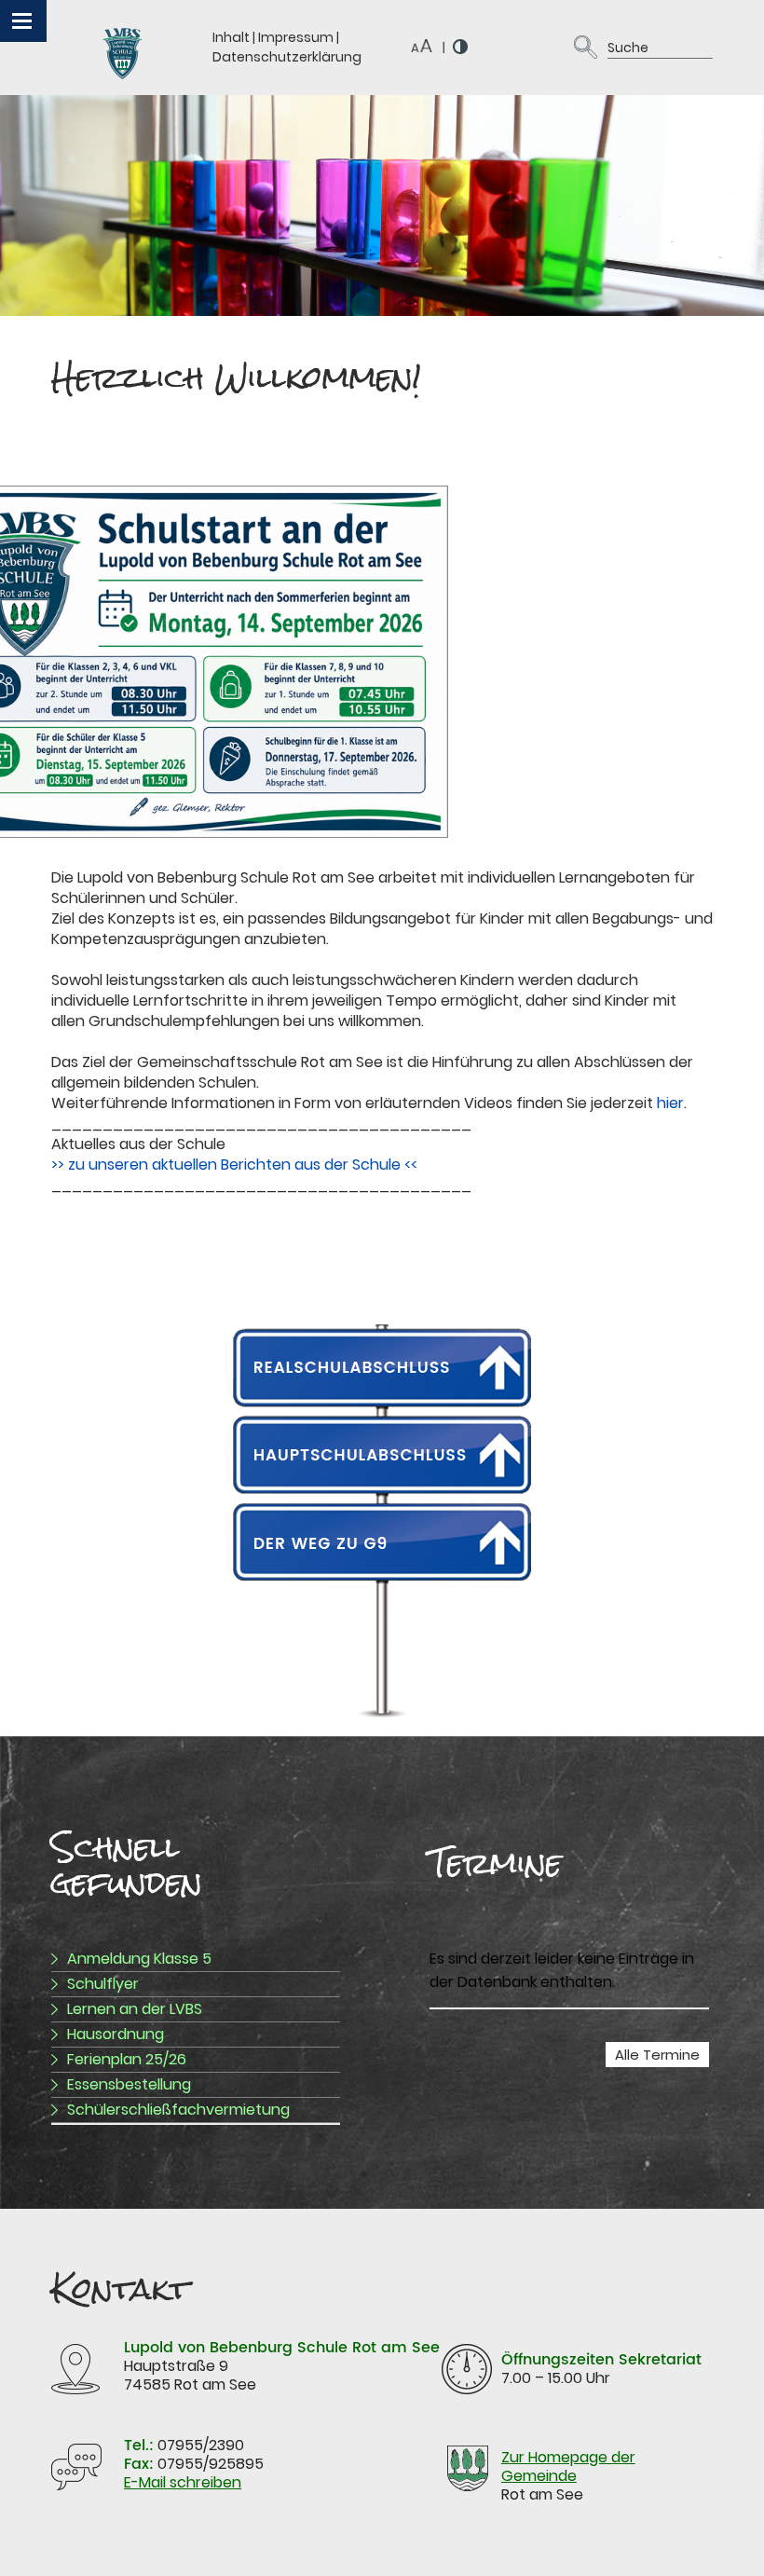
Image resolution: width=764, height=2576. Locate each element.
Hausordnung (116, 2034)
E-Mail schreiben (183, 2482)
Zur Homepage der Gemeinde (568, 2466)
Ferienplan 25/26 (127, 2059)
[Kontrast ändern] (461, 47)
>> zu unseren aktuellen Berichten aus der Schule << (234, 1165)
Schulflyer (103, 1984)
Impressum (296, 37)
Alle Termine (657, 2055)
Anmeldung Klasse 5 (139, 1959)
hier (670, 1103)
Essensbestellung (129, 2084)
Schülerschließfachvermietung (178, 2110)
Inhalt (231, 37)
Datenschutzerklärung (287, 57)
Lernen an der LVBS (135, 2009)
